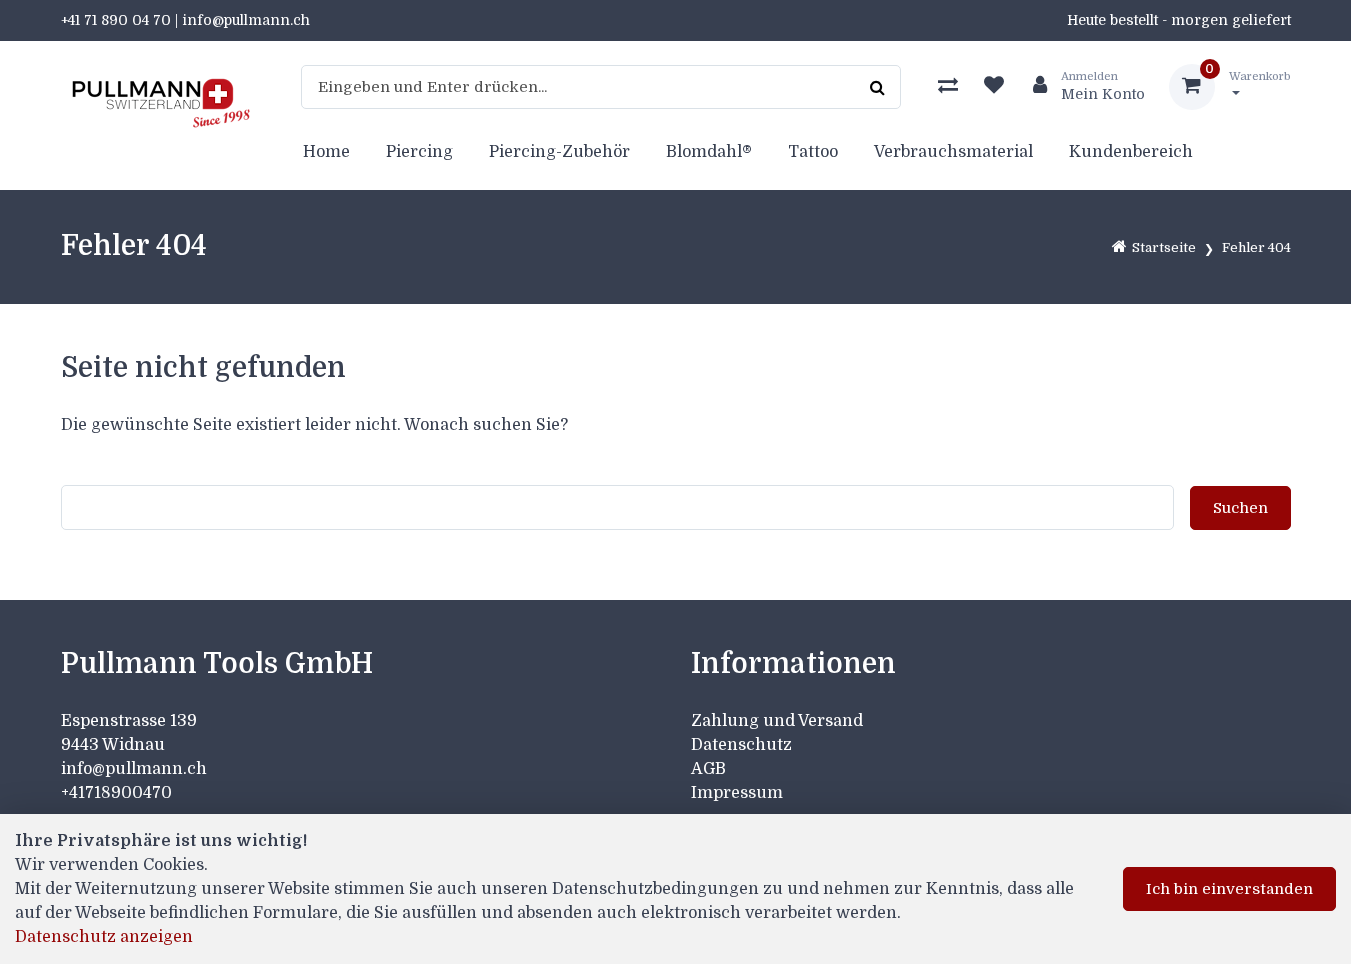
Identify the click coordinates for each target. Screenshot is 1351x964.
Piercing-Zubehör (559, 152)
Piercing (419, 152)
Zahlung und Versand (777, 721)
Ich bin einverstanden (1229, 889)
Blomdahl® (709, 152)
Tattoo (813, 152)
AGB (708, 769)
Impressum (737, 793)
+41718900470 (116, 793)
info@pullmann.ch (136, 769)
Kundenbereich (1131, 152)
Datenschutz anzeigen (104, 937)
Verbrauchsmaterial (953, 152)
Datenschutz (741, 745)
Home (326, 152)
